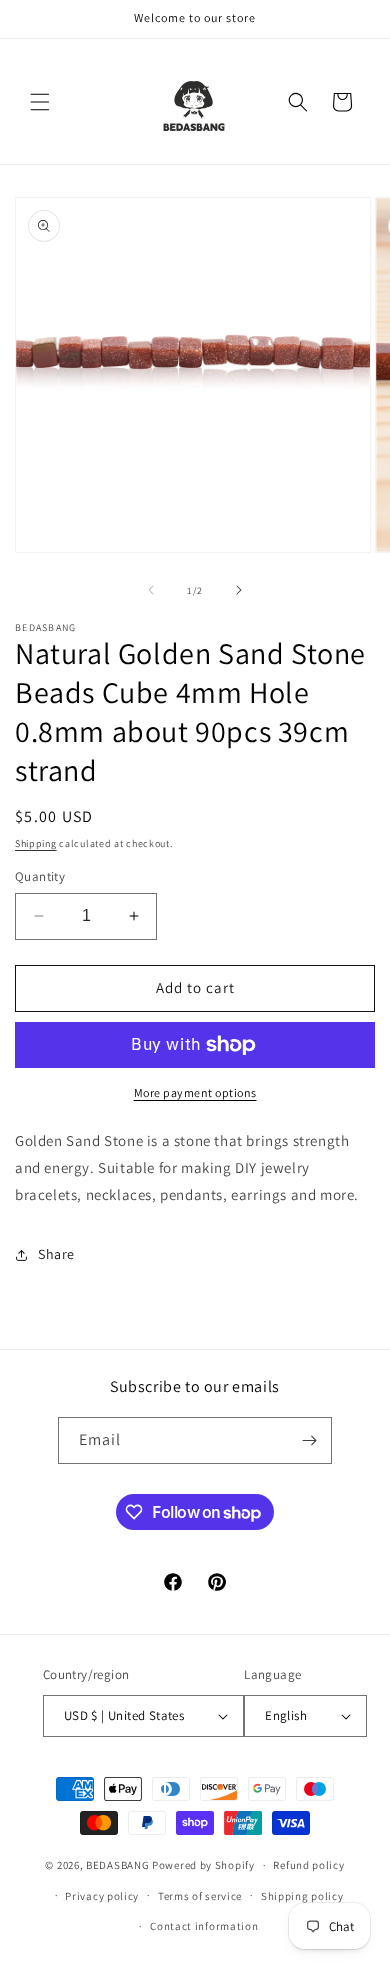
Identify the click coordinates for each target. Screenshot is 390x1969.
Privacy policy (102, 1896)
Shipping (36, 843)
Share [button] (56, 1254)
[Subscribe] (309, 1440)
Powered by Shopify (203, 1865)
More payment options (195, 1092)
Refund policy (308, 1865)
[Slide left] (151, 590)
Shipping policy (302, 1896)
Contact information (204, 1926)
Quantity (40, 876)
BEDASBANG (117, 1865)
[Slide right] (239, 590)
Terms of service (200, 1896)
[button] (40, 102)
